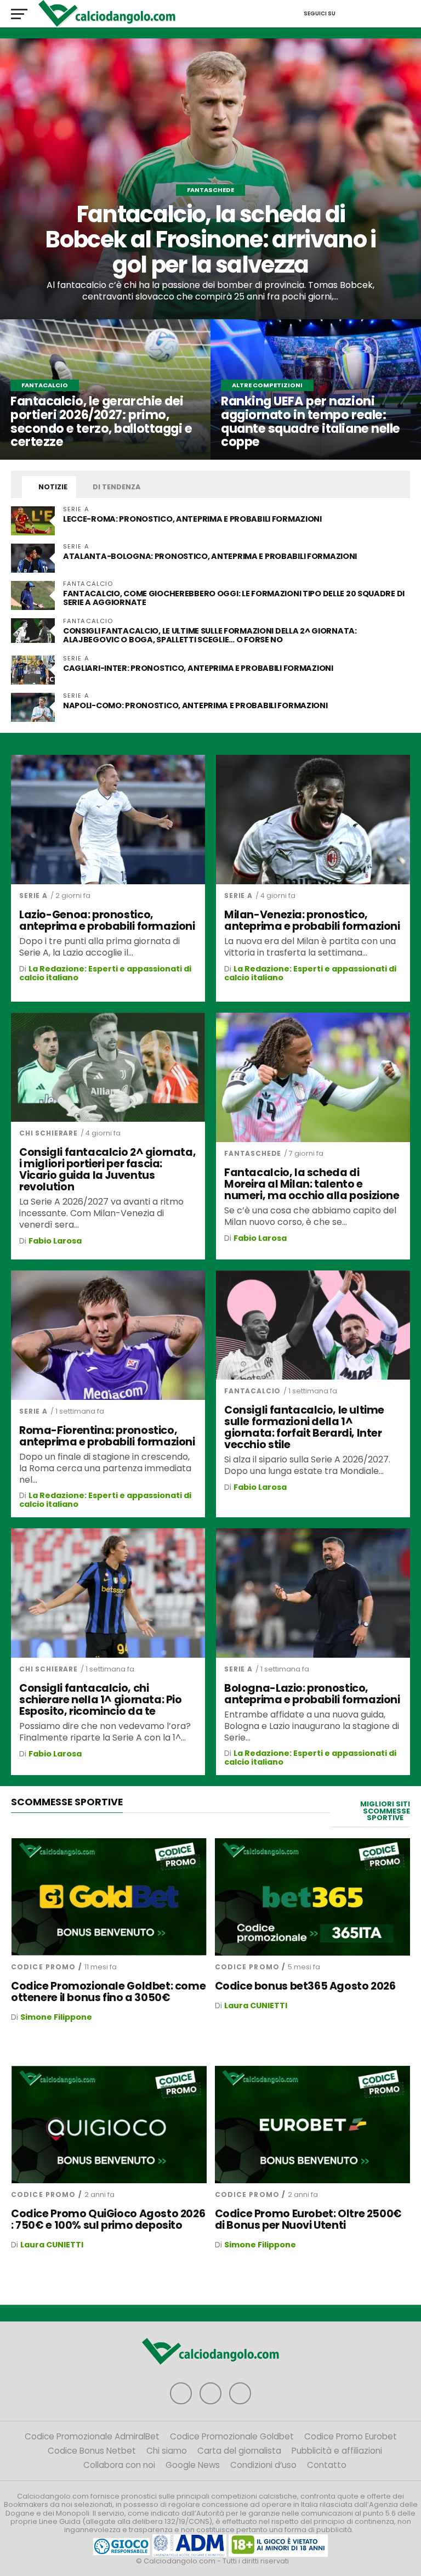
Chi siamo (167, 2451)
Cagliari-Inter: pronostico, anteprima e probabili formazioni (199, 668)
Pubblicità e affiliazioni (337, 2451)
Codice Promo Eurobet (351, 2436)
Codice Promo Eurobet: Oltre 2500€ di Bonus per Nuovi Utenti (308, 2219)
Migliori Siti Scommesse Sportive (385, 1811)
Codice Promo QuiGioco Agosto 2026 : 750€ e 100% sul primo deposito (108, 2219)
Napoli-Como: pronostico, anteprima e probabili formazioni (195, 705)
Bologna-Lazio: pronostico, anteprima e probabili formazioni (312, 1694)
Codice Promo (43, 1967)
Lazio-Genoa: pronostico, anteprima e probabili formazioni (107, 920)
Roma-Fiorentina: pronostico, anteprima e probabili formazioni (107, 1436)
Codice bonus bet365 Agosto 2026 (305, 1986)
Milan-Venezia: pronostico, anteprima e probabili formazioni (312, 920)
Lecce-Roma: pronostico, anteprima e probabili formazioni (192, 519)
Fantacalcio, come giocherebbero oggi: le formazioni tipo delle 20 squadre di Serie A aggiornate (234, 598)
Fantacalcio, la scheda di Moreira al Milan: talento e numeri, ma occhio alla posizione (312, 1184)
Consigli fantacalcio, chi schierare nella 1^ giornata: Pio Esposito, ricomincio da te (101, 1700)
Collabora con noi (119, 2465)
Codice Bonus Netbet (92, 2451)
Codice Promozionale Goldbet (232, 2436)
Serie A (33, 896)
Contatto (327, 2465)
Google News (193, 2465)
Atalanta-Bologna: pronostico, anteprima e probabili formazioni (211, 556)
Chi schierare (49, 1133)
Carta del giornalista (239, 2451)
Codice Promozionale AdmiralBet (92, 2436)
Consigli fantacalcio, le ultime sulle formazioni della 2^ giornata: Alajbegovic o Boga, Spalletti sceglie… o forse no (210, 635)
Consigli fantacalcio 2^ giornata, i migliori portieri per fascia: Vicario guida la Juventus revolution (107, 1170)
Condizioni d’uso (263, 2465)
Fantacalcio (252, 1391)
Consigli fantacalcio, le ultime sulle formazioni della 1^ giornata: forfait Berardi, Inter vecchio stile (304, 1427)
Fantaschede (253, 1153)
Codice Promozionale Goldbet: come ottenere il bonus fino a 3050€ (108, 1992)
